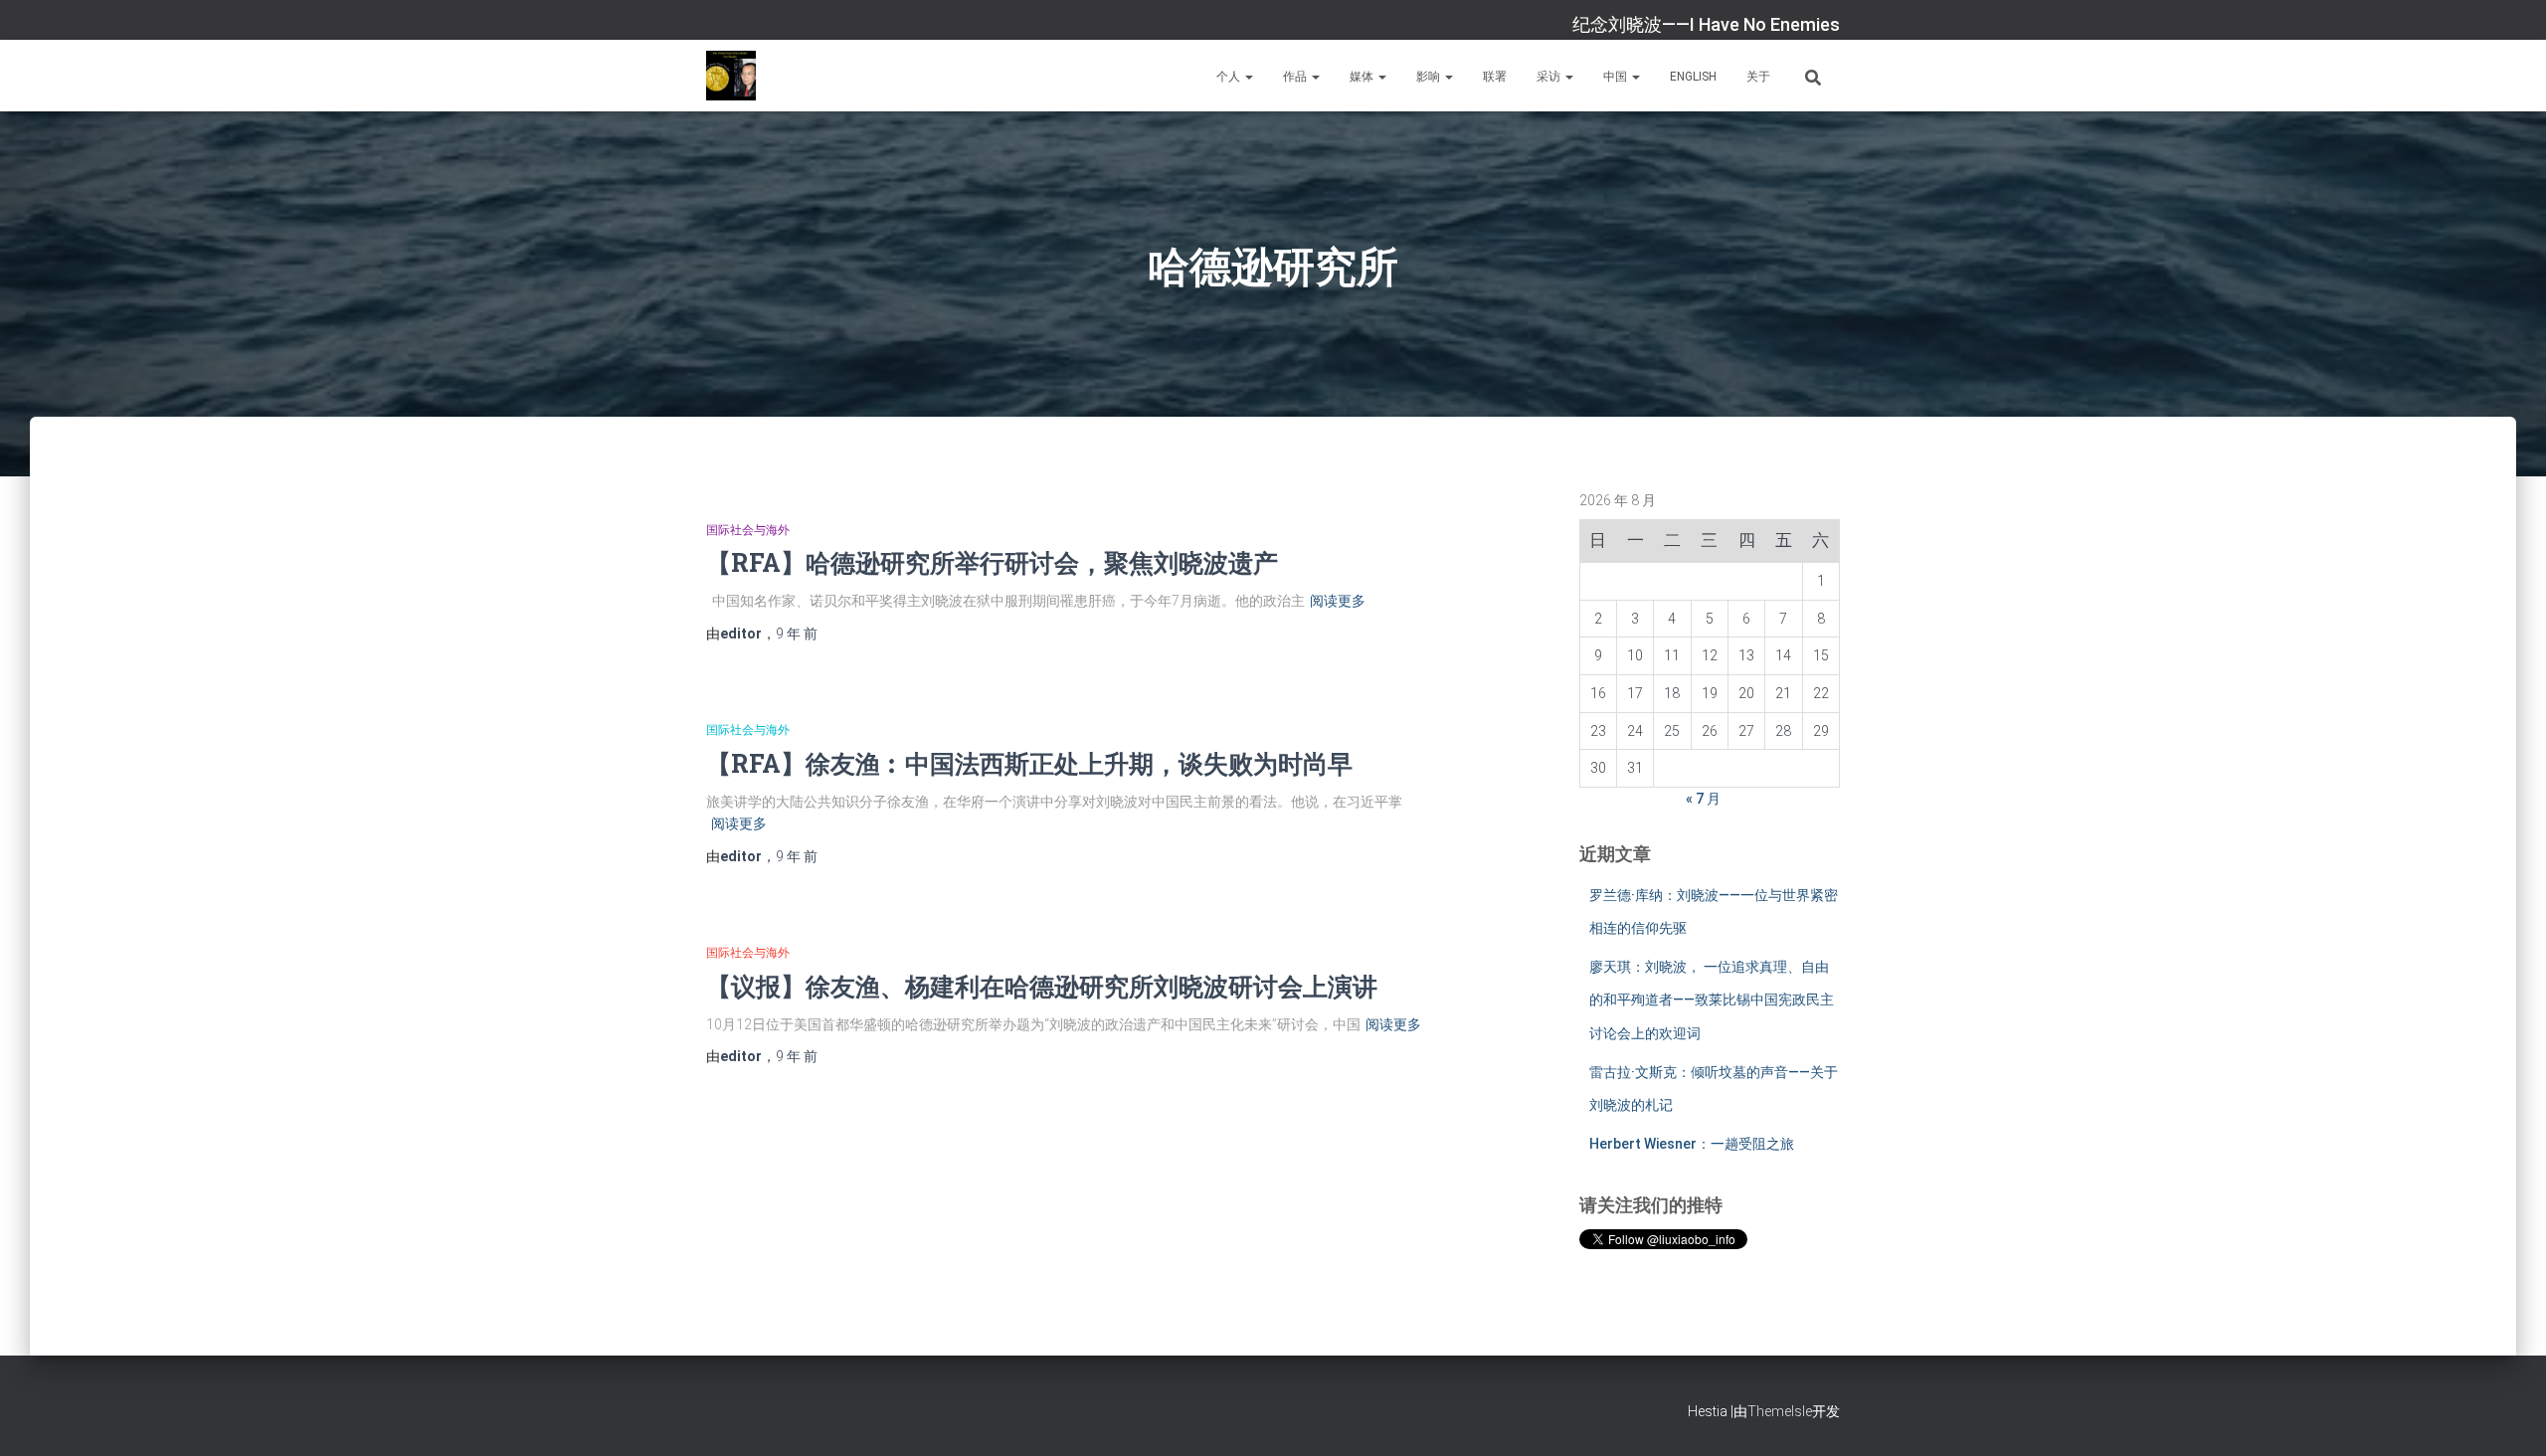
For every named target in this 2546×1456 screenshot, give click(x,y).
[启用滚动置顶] (2507, 1416)
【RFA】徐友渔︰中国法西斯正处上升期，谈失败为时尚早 (1029, 763)
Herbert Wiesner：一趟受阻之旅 (1692, 1144)
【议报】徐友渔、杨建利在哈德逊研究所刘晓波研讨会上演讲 (1042, 986)
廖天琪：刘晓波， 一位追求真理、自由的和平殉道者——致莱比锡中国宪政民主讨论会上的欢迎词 (1712, 1000)
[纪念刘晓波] (731, 76)
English (1693, 77)
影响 (1430, 77)
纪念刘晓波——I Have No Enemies (1706, 24)
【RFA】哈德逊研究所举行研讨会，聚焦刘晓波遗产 (992, 562)
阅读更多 (1338, 601)
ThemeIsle (1780, 1411)
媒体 (1363, 77)
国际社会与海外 (748, 530)
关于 (1758, 77)
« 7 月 (1703, 799)
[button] (1248, 77)
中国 (1617, 77)
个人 (1230, 77)
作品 (1296, 77)
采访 (1550, 77)
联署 (1495, 77)
